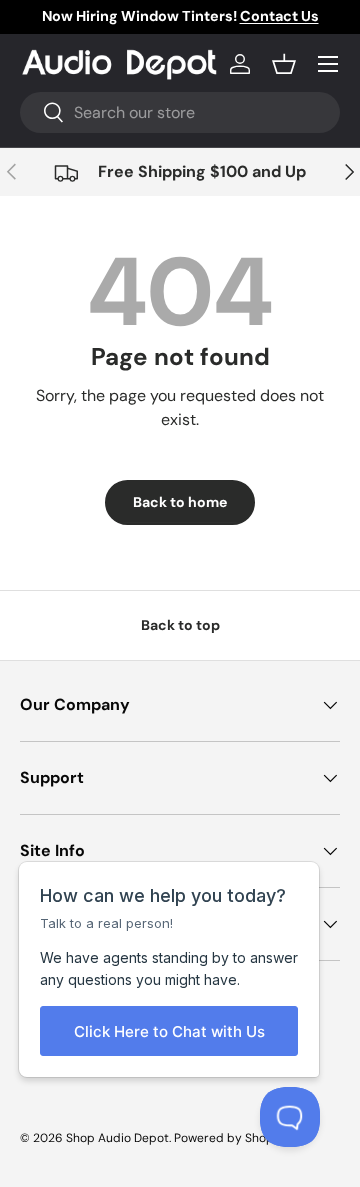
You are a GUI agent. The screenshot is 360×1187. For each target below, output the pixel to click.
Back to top (180, 625)
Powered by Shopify (230, 1138)
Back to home (180, 502)
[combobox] (180, 112)
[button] (284, 64)
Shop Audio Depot (117, 1138)
